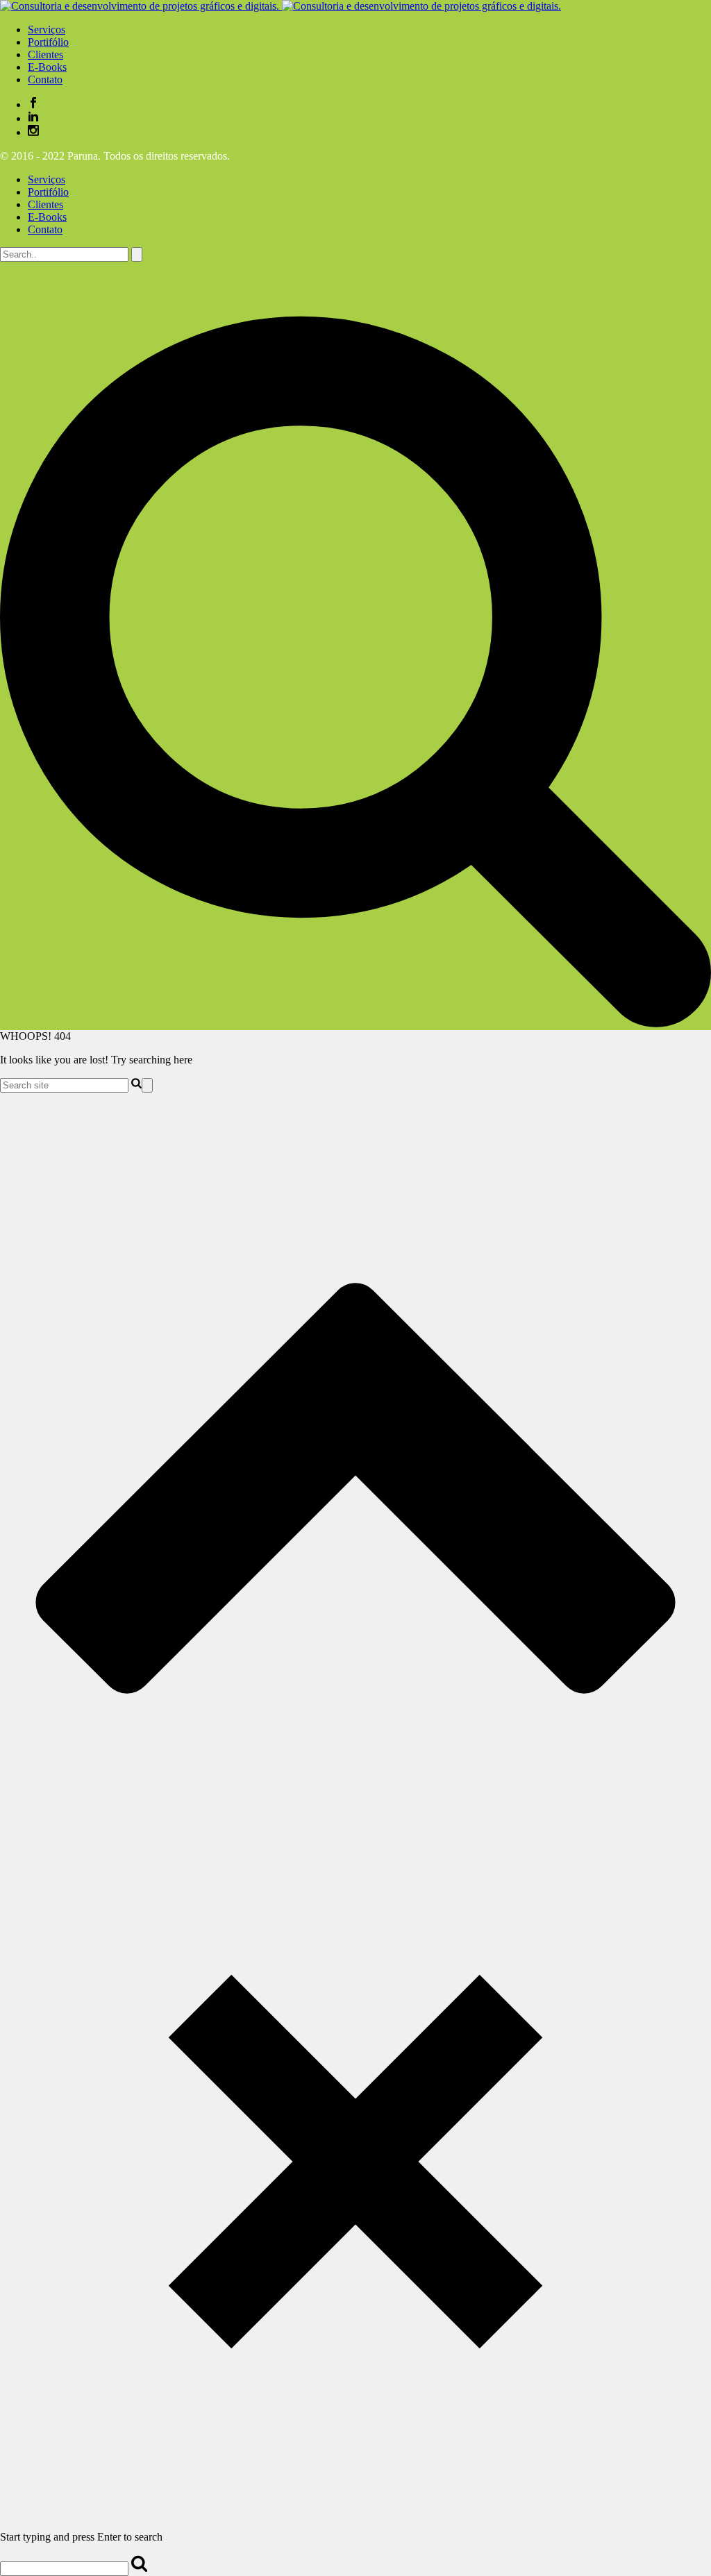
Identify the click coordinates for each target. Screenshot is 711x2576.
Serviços (47, 179)
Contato (45, 229)
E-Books (47, 217)
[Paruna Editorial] (281, 6)
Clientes (45, 204)
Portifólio (48, 192)
